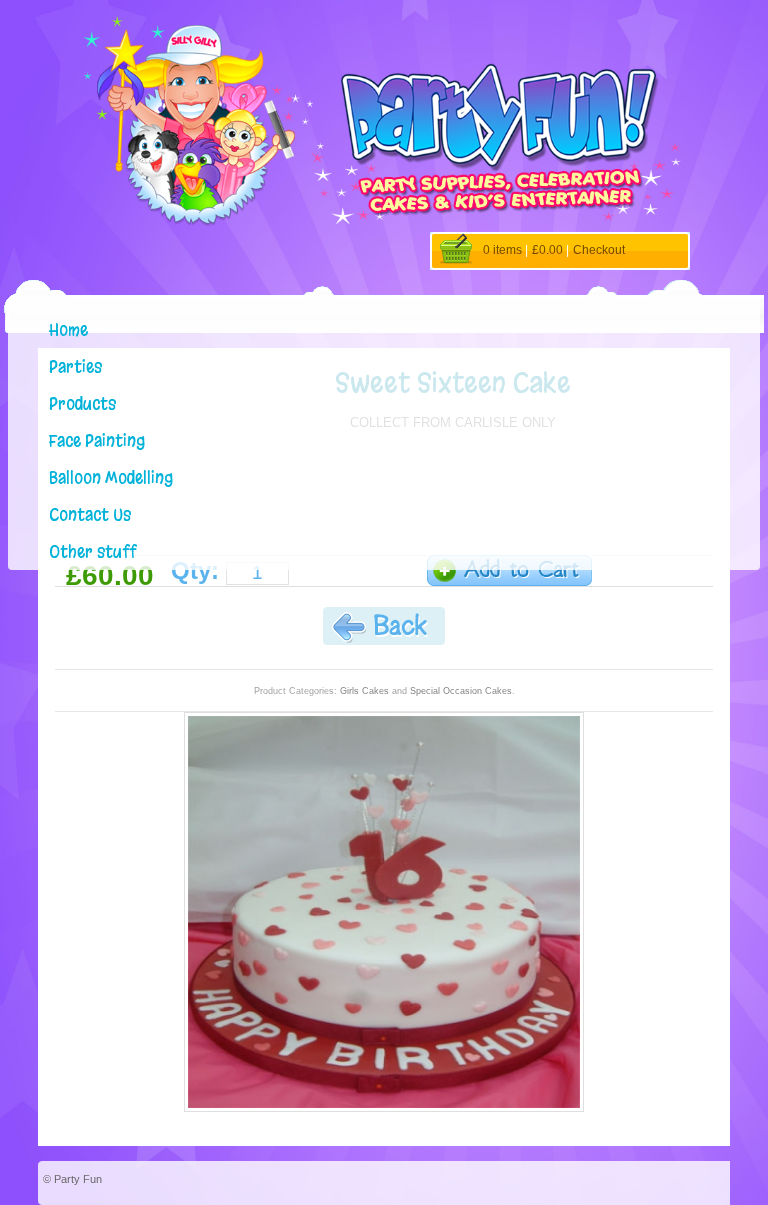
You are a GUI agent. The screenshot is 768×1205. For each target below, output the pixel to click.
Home (68, 329)
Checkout (599, 250)
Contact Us (90, 514)
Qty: (195, 571)
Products (82, 403)
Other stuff (92, 551)
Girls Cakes (364, 691)
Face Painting (97, 440)
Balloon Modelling (111, 477)
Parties (75, 366)
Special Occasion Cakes (461, 691)
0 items (502, 250)
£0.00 (547, 250)
